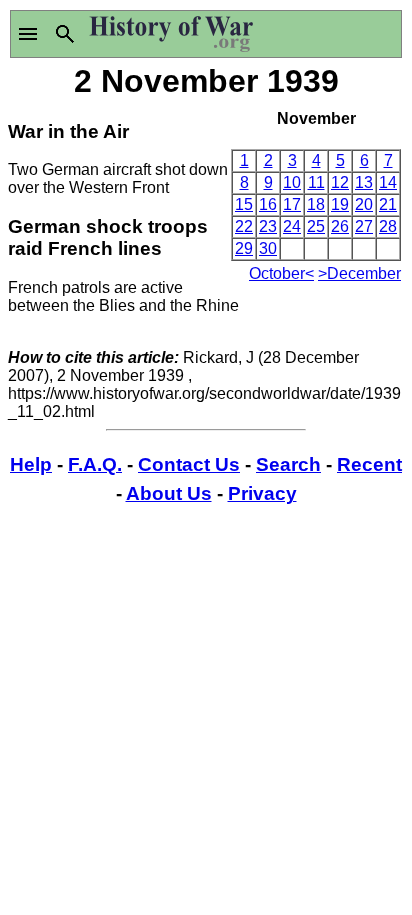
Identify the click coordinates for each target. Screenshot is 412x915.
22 (244, 226)
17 (292, 204)
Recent (369, 464)
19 (340, 204)
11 (316, 182)
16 (268, 204)
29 (244, 248)
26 (340, 226)
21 (388, 204)
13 (364, 182)
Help (31, 464)
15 (244, 204)
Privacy (262, 493)
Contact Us (189, 464)
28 (388, 226)
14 (388, 182)
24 (292, 226)
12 (340, 182)
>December (359, 273)
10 (292, 182)
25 (316, 226)
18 (316, 204)
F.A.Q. (95, 464)
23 (268, 226)
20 (364, 204)
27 (364, 226)
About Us (169, 493)
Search (288, 464)
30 (268, 248)
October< (281, 273)
